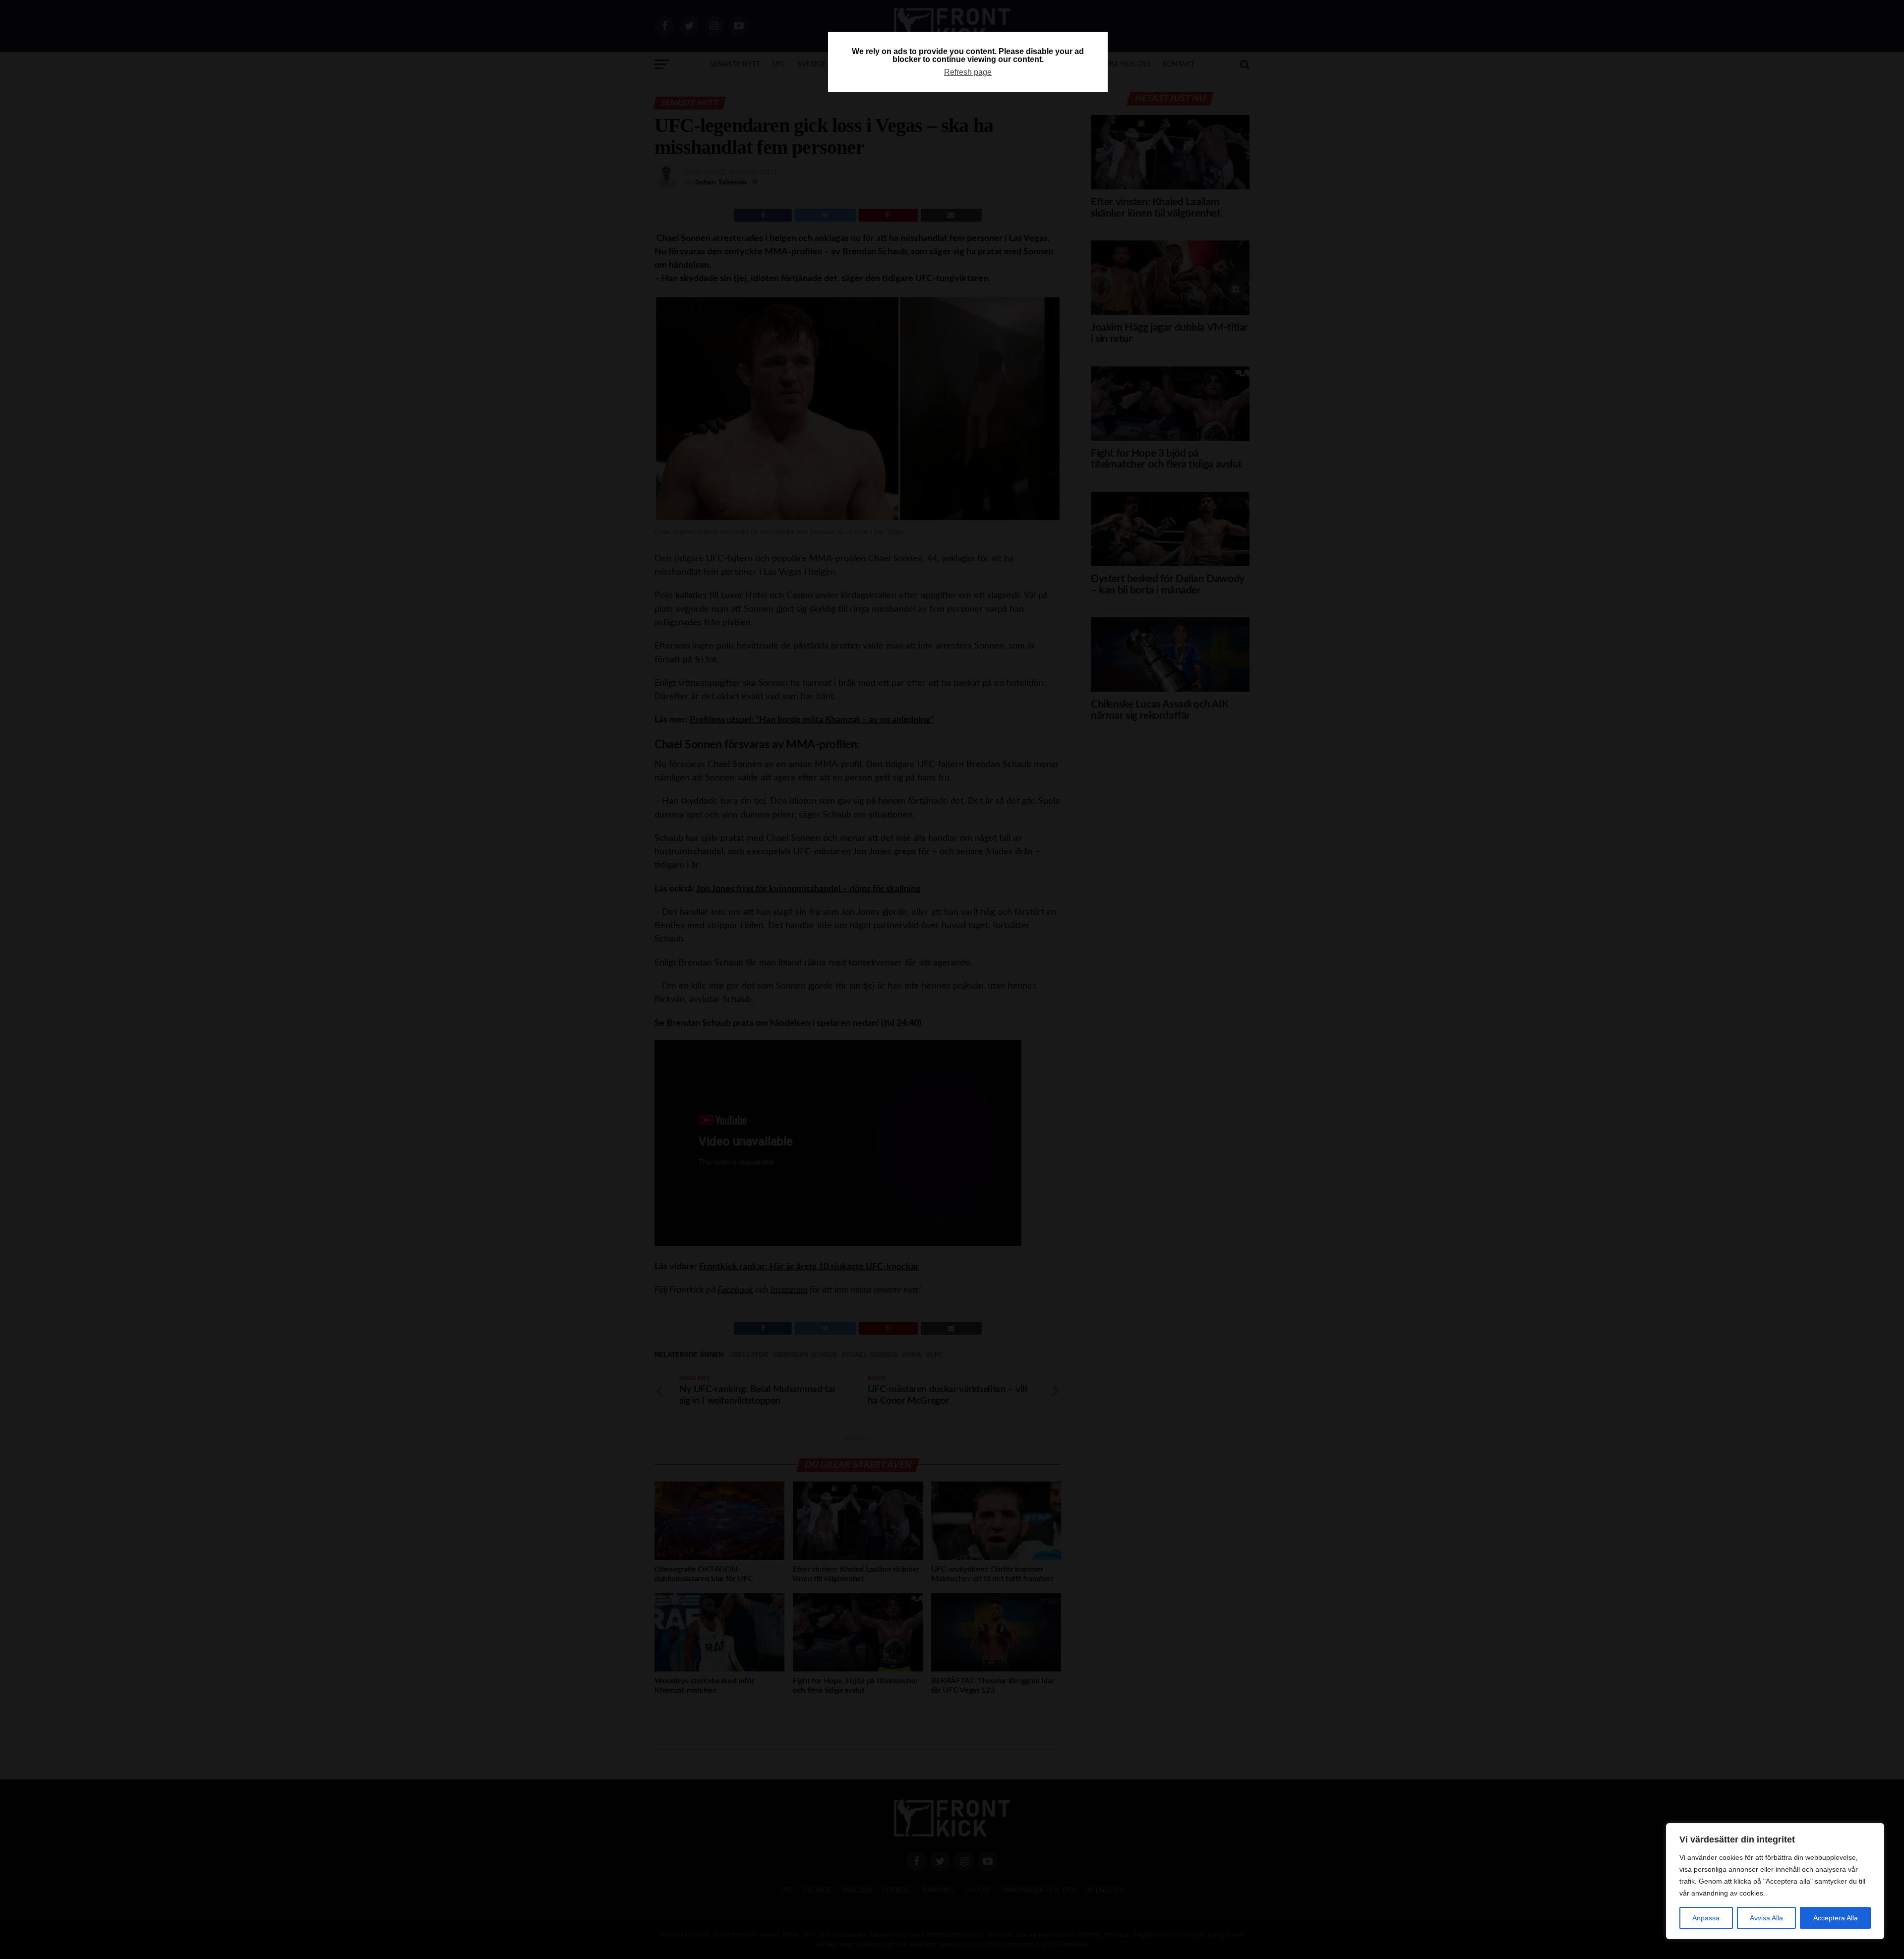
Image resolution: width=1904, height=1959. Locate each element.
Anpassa (1706, 1918)
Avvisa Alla (1766, 1918)
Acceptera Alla (1836, 1918)
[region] (1775, 1881)
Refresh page (968, 72)
